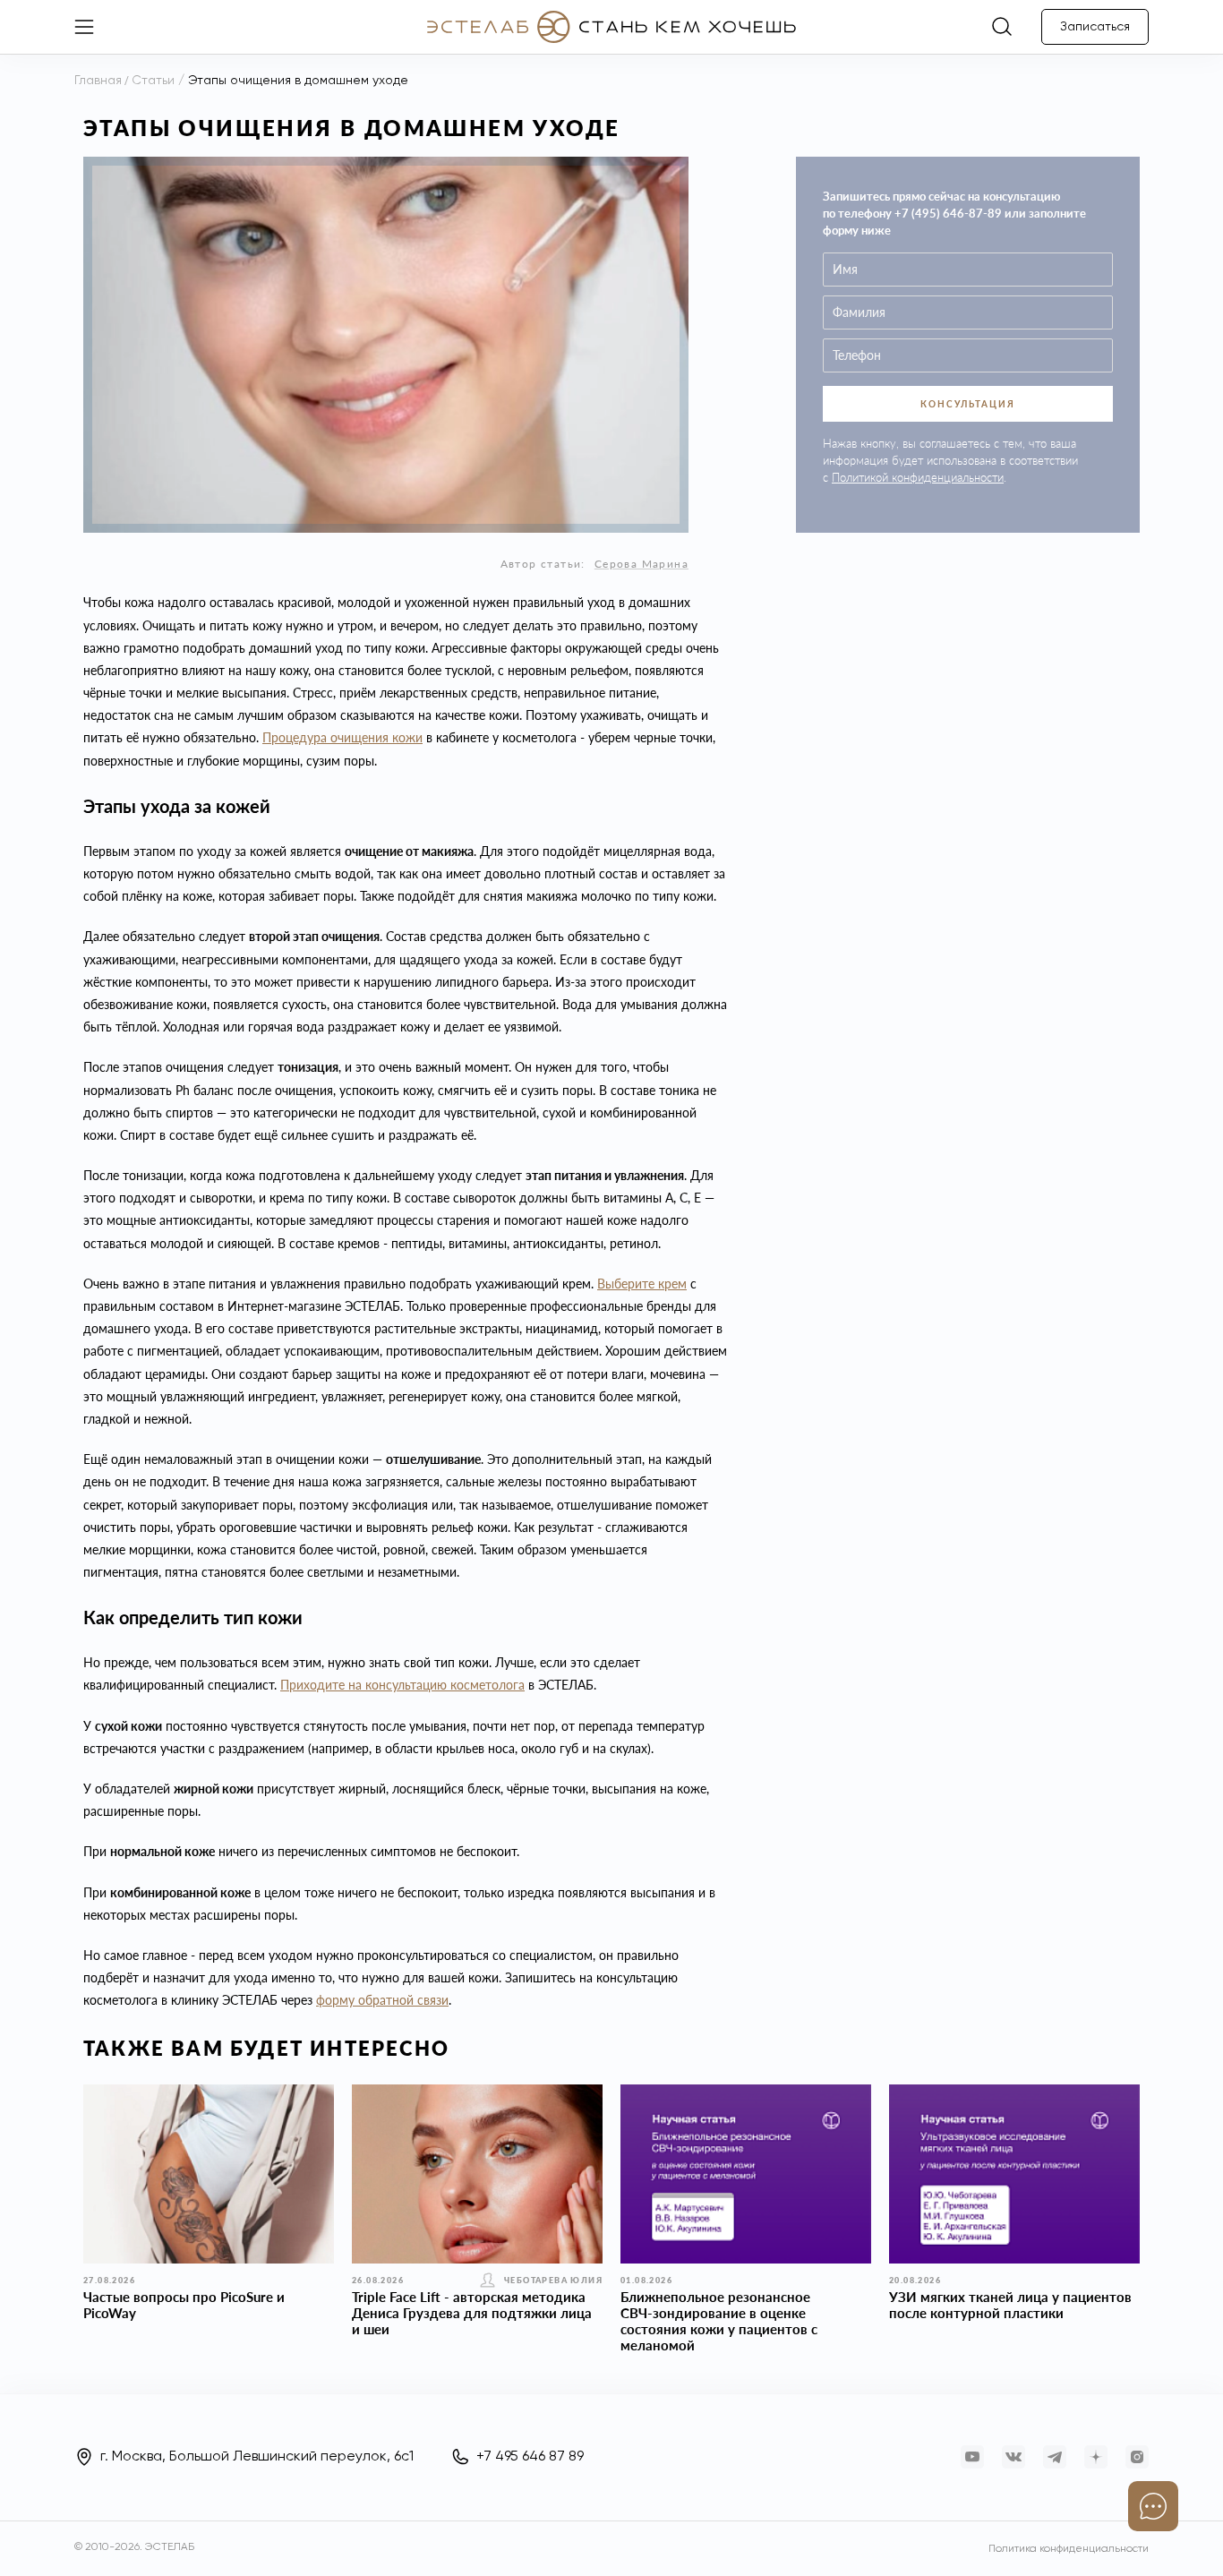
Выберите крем (642, 1284)
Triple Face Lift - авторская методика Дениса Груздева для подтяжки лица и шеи (472, 2313)
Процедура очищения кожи (342, 737)
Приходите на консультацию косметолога (402, 1685)
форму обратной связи (382, 2000)
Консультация (968, 404)
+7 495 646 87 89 (530, 2457)
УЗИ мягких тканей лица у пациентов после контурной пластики (1010, 2305)
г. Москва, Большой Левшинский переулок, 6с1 (257, 2457)
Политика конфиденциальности (1069, 2549)
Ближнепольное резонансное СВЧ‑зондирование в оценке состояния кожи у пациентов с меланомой (719, 2321)
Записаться (1095, 27)
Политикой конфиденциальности (918, 477)
